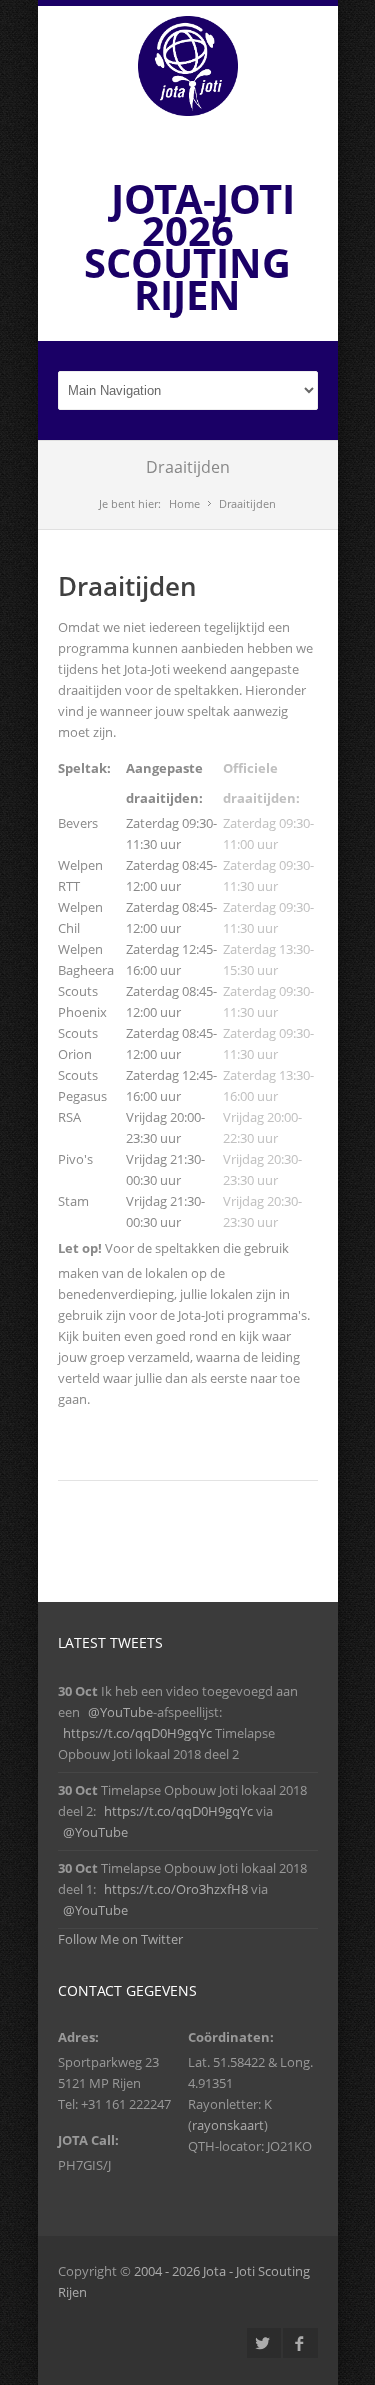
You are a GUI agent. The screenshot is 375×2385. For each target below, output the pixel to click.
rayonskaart (228, 2125)
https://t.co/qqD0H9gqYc (137, 1733)
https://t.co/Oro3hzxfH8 (176, 1889)
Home (184, 503)
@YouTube (120, 1712)
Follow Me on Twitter (120, 1939)
